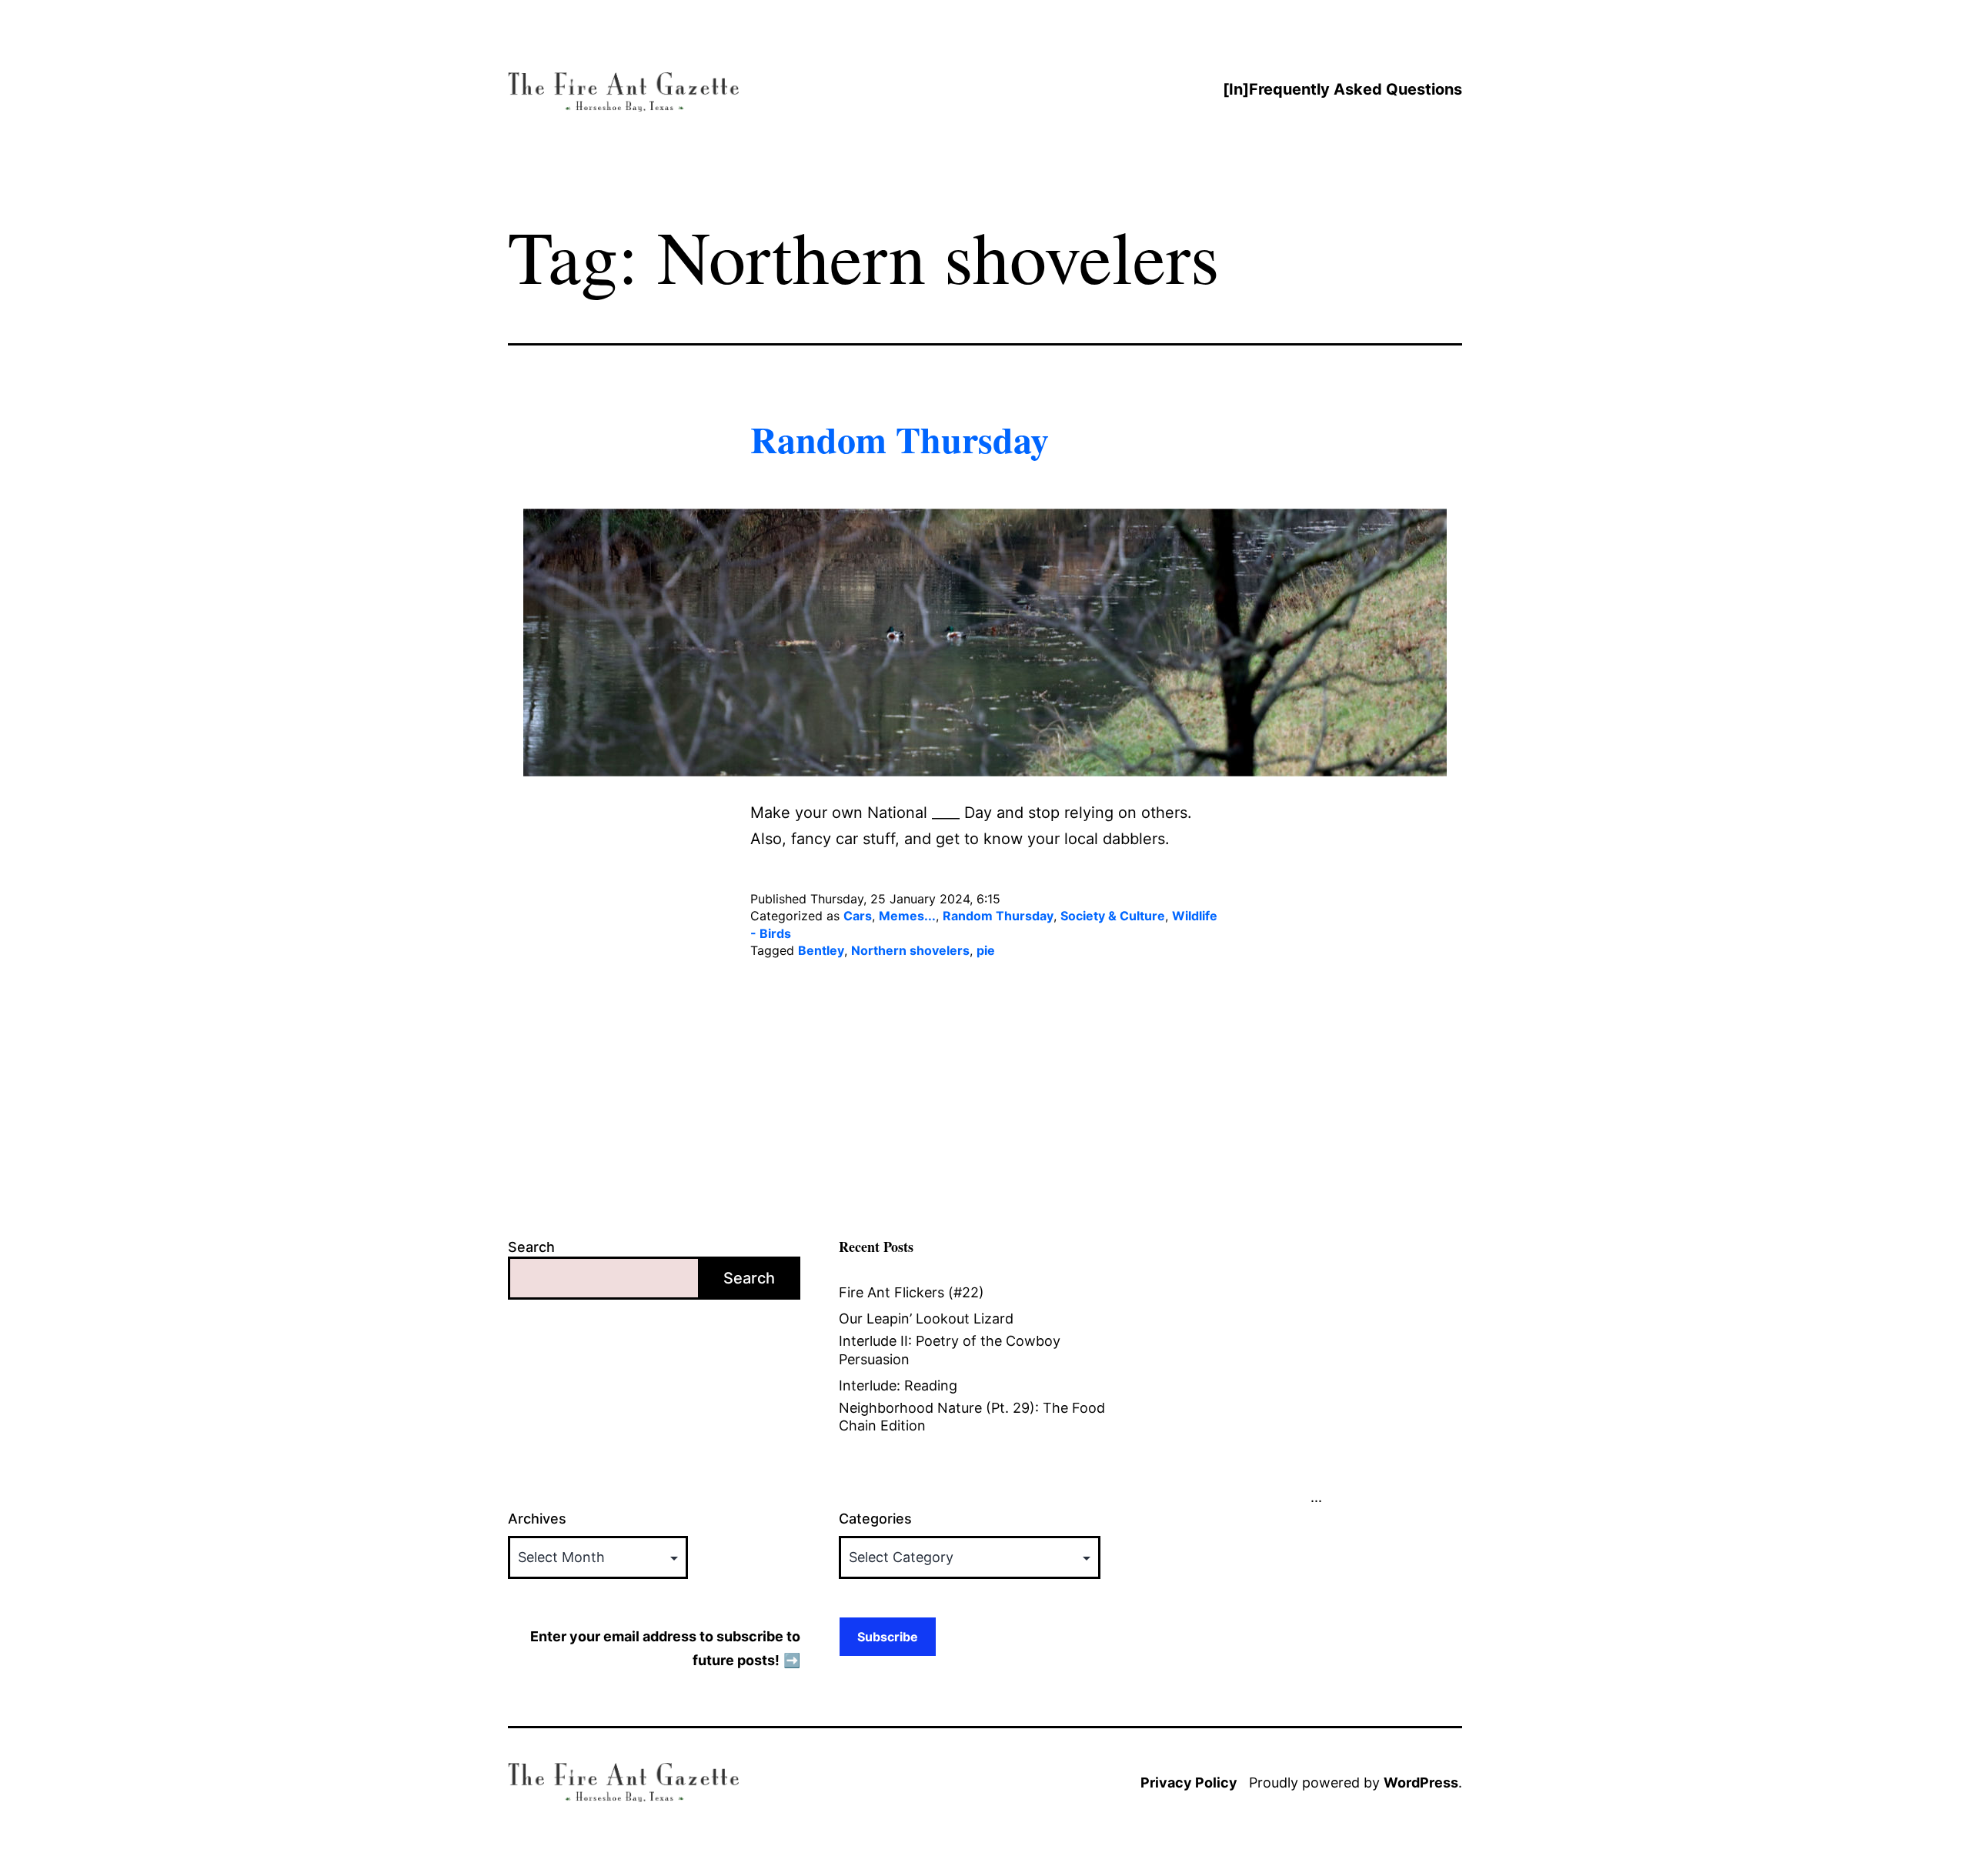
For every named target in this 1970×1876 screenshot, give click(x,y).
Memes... (907, 916)
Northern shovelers (910, 950)
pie (986, 950)
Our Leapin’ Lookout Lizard (926, 1319)
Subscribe (888, 1637)
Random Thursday (900, 439)
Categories (875, 1519)
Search (531, 1247)
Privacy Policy (1189, 1783)
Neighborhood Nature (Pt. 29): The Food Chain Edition (972, 1417)
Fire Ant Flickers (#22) (912, 1292)
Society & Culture (1113, 916)
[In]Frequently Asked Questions (1342, 89)
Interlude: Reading (898, 1385)
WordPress (1421, 1783)
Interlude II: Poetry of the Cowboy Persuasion (950, 1350)
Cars (858, 916)
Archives (537, 1519)
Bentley (821, 950)
